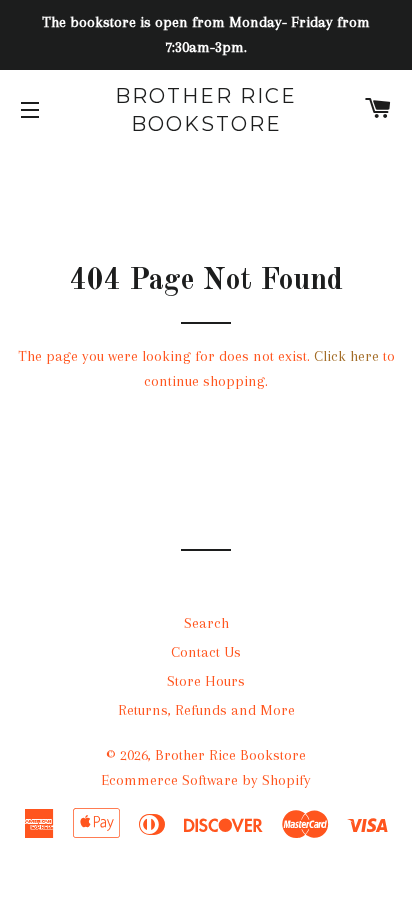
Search (206, 623)
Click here (346, 356)
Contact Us (206, 652)
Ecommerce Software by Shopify (206, 780)
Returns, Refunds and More (206, 710)
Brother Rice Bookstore (206, 110)
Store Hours (206, 681)
